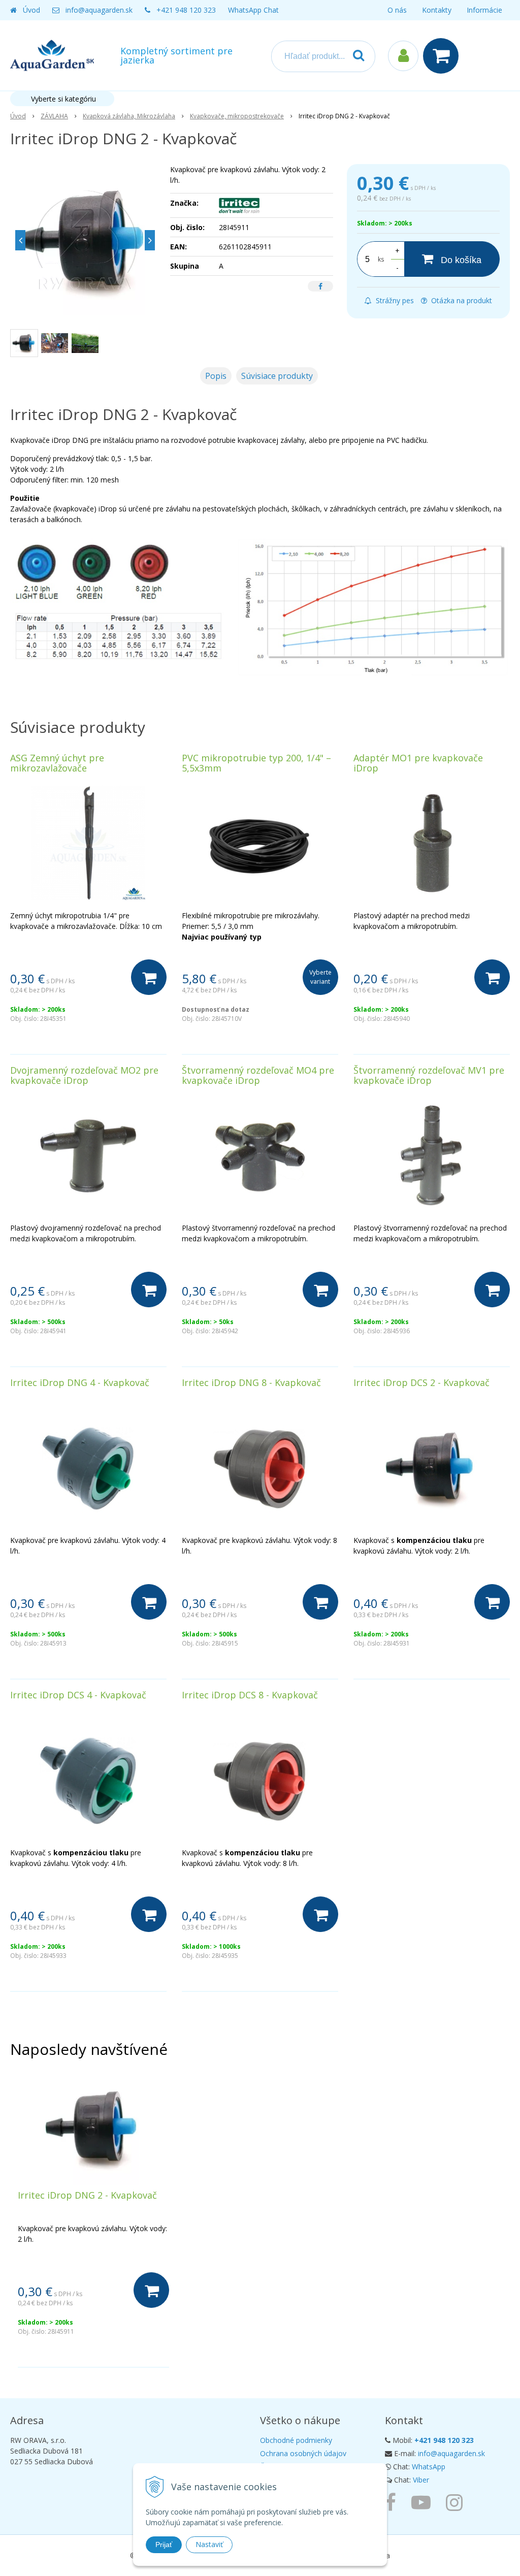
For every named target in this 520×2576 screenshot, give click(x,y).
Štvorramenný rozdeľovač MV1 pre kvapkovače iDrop (429, 1075)
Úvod (31, 10)
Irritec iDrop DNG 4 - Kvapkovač (80, 1382)
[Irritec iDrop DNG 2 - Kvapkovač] (85, 240)
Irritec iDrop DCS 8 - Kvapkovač (250, 1695)
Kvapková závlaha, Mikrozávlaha (129, 116)
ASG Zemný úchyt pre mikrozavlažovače (57, 763)
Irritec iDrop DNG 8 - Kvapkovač (251, 1382)
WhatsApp (429, 2467)
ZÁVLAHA (54, 116)
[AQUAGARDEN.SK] (457, 2502)
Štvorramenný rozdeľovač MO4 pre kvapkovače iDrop (258, 1075)
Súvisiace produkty (277, 376)
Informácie (484, 10)
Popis (216, 376)
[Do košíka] (149, 977)
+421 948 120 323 (186, 10)
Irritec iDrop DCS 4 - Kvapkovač (78, 1695)
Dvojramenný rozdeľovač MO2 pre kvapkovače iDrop (84, 1075)
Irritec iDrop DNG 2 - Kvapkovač (87, 2195)
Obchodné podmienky (296, 2440)
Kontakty (437, 10)
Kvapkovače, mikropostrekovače (237, 116)
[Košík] (443, 56)
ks (381, 259)
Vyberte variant (320, 977)
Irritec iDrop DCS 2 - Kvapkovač (421, 1382)
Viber (421, 2480)
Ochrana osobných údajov (303, 2453)
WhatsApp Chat (253, 10)
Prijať (164, 2545)
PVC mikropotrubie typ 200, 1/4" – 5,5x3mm (256, 763)
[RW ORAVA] (393, 2502)
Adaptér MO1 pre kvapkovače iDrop (418, 763)
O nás (397, 10)
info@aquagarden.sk (99, 10)
